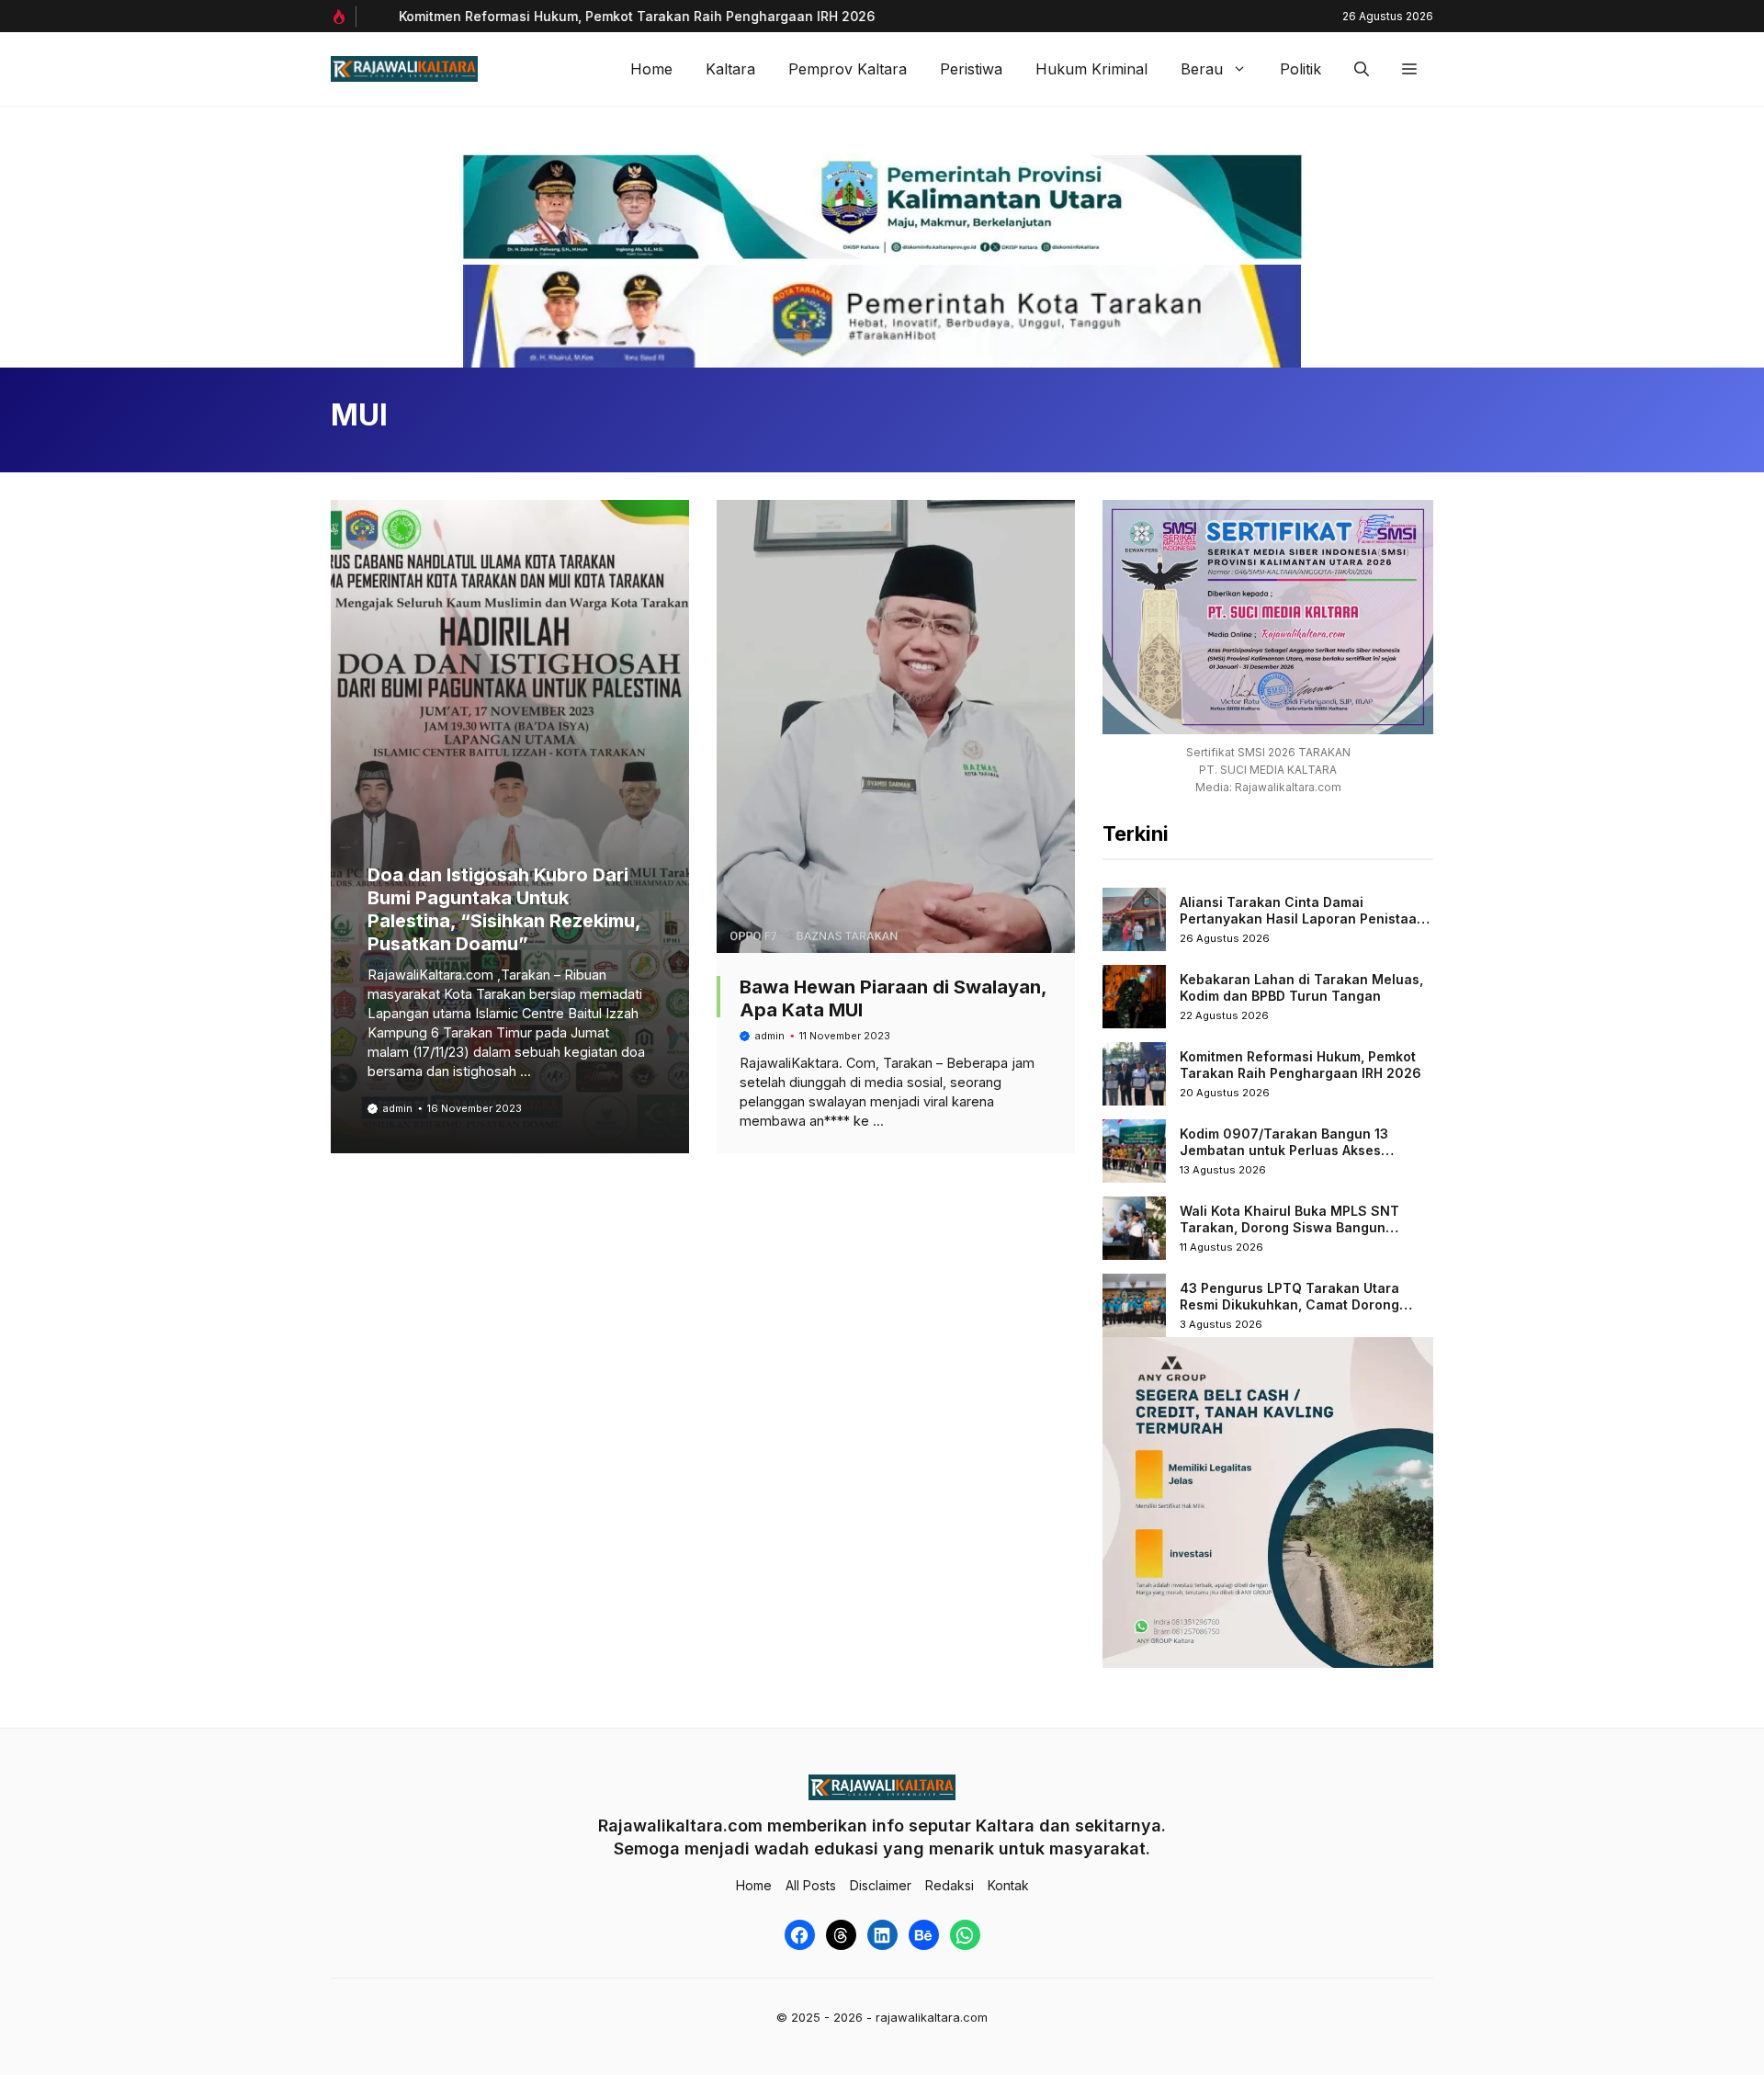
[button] (1362, 69)
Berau (1202, 69)
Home (651, 69)
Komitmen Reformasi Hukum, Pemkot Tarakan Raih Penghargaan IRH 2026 (613, 16)
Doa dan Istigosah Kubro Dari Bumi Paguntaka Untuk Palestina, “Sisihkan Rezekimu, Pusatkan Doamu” (504, 909)
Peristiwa (971, 69)
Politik (1300, 69)
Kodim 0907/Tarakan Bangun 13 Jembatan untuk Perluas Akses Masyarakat (1284, 1150)
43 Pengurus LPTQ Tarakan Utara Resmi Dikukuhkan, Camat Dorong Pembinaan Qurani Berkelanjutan (1289, 1304)
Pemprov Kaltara (848, 69)
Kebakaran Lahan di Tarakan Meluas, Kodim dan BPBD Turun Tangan (1301, 987)
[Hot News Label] (344, 17)
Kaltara (730, 69)
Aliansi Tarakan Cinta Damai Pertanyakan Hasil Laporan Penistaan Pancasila (1302, 918)
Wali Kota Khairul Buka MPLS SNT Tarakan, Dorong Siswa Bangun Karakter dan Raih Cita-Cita (1289, 1227)
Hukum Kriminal (1091, 69)
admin (398, 1108)
